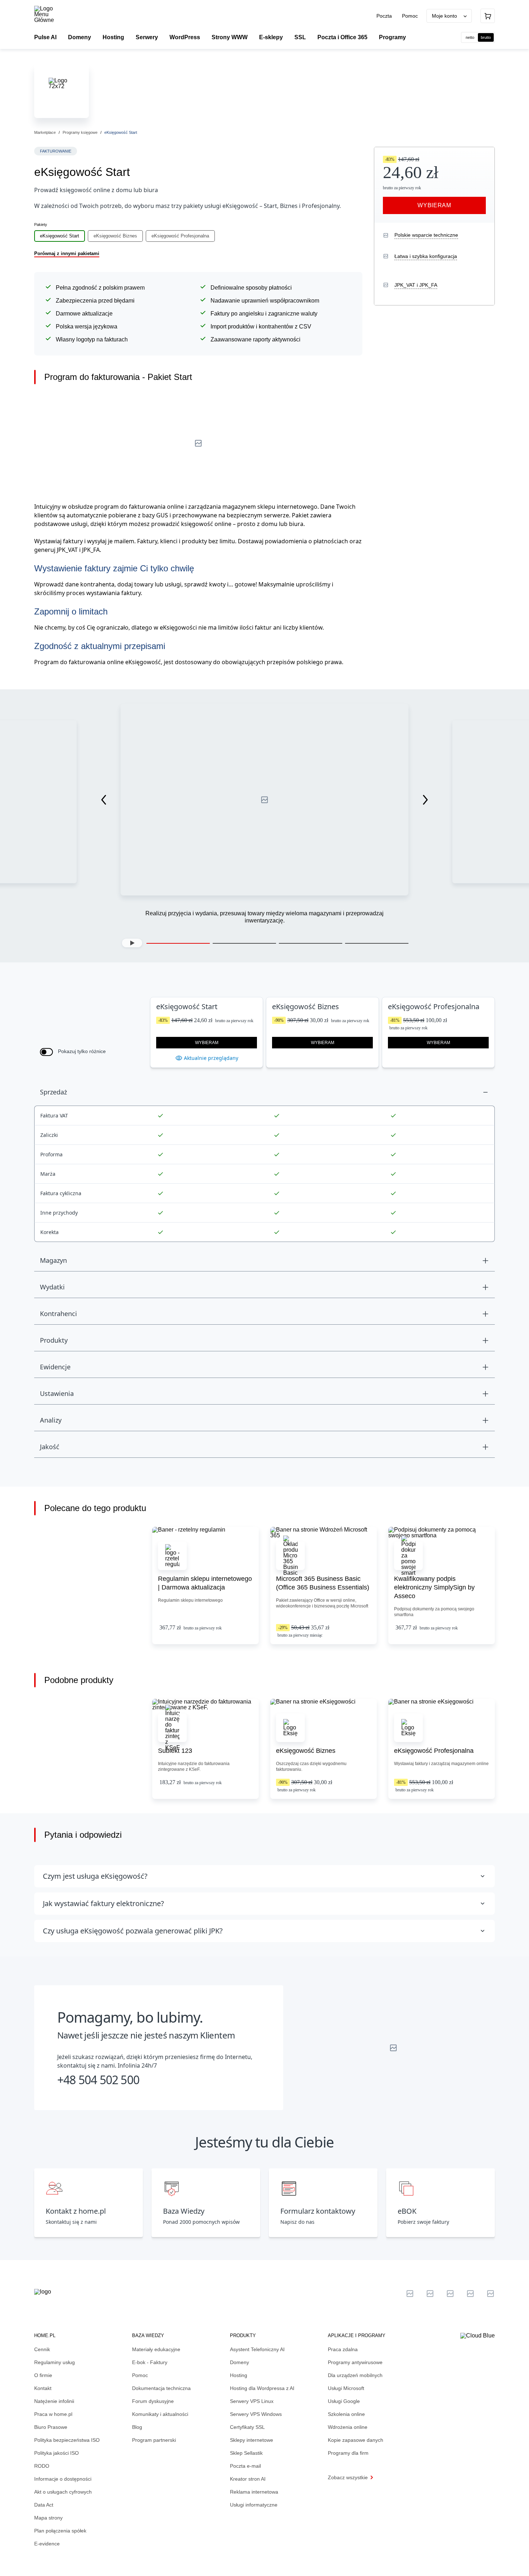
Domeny (239, 2362)
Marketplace (45, 132)
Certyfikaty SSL (247, 2427)
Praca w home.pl (53, 2414)
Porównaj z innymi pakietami (67, 253)
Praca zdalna (343, 2349)
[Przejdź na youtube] (450, 2294)
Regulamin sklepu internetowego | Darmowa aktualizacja (205, 1583)
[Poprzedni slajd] (104, 800)
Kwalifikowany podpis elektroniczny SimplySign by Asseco (434, 1587)
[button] (132, 943)
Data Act (44, 2505)
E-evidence (47, 2544)
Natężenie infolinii (54, 2401)
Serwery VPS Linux (252, 2401)
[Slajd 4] (377, 943)
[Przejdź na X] (410, 2294)
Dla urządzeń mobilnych (355, 2375)
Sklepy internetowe (252, 2440)
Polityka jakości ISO (56, 2453)
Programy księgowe (80, 132)
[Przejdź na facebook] (470, 2294)
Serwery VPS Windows (256, 2414)
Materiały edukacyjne (156, 2349)
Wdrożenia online (348, 2427)
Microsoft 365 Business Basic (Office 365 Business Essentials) (323, 1583)
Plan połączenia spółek (60, 2531)
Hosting (239, 2375)
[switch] (46, 1052)
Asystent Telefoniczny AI (257, 2349)
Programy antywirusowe (355, 2362)
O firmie (43, 2375)
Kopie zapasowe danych (356, 2440)
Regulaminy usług (55, 2362)
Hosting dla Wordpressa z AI (262, 2388)
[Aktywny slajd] (178, 943)
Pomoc (410, 16)
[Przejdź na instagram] (490, 2294)
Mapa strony (48, 2518)
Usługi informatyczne (254, 2505)
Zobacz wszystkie (348, 2477)
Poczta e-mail (245, 2466)
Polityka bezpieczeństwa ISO (67, 2440)
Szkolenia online (346, 2414)
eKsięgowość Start (60, 236)
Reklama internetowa (254, 2492)
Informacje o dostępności (63, 2479)
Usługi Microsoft (346, 2388)
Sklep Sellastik (246, 2453)
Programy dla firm (348, 2453)
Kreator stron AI (248, 2479)
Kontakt (43, 2388)
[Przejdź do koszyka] (488, 16)
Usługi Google (344, 2401)
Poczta (385, 16)
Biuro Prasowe (51, 2427)
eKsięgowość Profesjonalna (180, 236)
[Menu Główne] (50, 14)
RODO (42, 2466)
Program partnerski (154, 2440)
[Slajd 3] (311, 943)
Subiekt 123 (175, 1751)
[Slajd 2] (244, 943)
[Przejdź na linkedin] (430, 2294)
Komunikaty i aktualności (160, 2414)
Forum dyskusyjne (153, 2401)
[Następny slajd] (425, 800)
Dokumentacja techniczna (161, 2388)
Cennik (42, 2349)
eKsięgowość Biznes (115, 236)
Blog (137, 2427)
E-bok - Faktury (150, 2362)
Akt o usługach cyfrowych (63, 2492)
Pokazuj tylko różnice (82, 1051)
